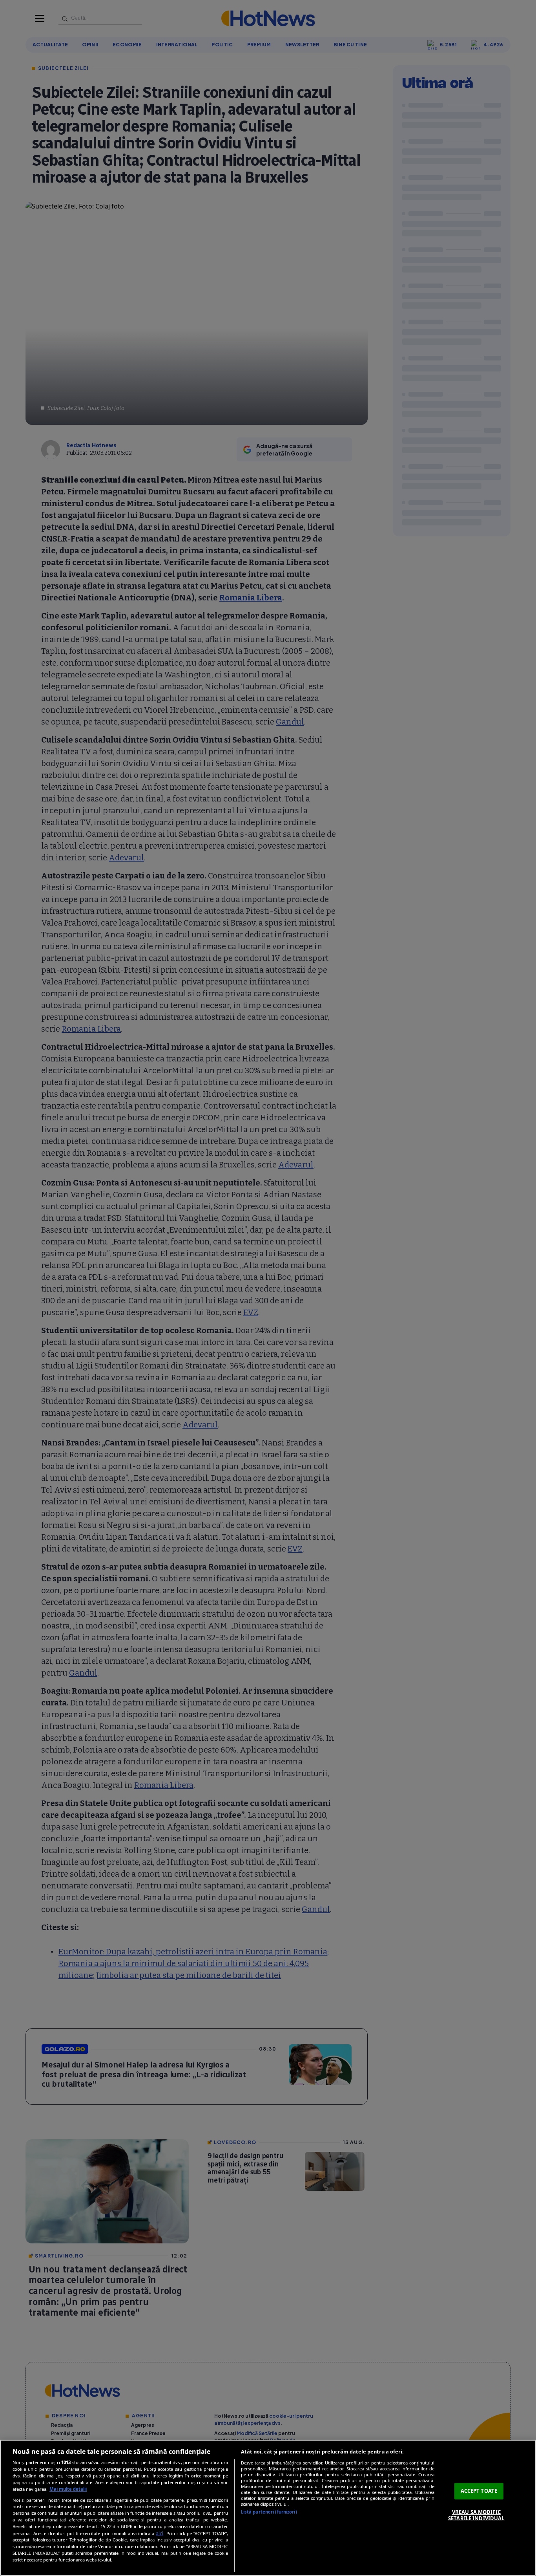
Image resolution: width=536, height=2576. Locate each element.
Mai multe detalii (68, 2489)
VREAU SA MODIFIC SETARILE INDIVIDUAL (476, 2515)
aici (160, 2533)
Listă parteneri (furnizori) (269, 2512)
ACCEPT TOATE (479, 2491)
